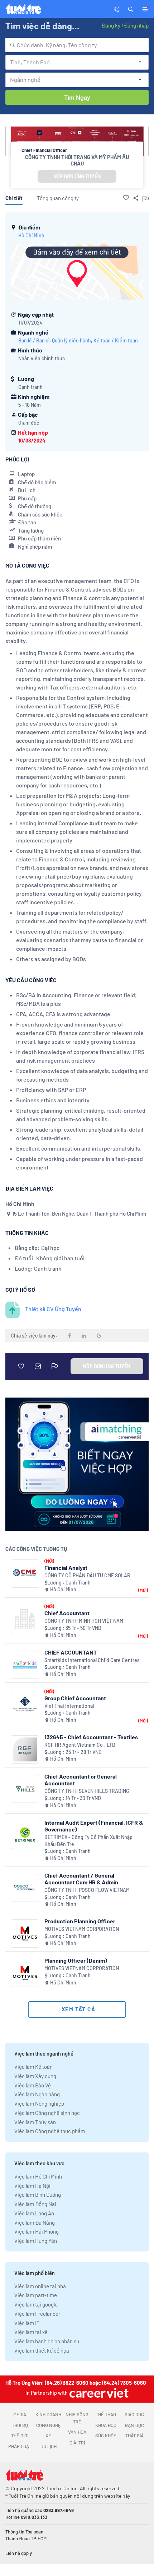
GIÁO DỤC (134, 2414)
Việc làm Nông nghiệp (39, 2103)
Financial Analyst (66, 1568)
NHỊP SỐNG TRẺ (77, 2418)
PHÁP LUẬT (20, 2446)
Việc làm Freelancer (37, 2314)
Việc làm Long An (34, 2213)
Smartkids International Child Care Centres (92, 1660)
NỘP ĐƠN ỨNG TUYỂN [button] (77, 176)
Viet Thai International (69, 1706)
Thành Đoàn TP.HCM (26, 2538)
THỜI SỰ (20, 2425)
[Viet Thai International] (25, 1704)
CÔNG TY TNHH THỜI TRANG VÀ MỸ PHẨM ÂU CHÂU (77, 160)
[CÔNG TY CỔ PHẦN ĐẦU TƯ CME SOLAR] (25, 1574)
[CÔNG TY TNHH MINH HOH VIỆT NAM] (25, 1619)
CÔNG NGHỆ (49, 2425)
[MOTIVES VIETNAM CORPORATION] (25, 1934)
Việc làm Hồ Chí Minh (38, 2176)
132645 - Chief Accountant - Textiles (91, 1737)
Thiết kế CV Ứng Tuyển (53, 1309)
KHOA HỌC (106, 2425)
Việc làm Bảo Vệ (33, 2085)
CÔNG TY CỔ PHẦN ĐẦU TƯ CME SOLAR (87, 1575)
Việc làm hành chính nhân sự (47, 2341)
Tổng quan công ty (58, 198)
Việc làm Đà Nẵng (35, 2223)
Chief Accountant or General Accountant (81, 1780)
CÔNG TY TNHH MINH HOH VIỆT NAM (84, 1621)
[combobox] (77, 45)
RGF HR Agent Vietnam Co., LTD (80, 1745)
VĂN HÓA (77, 2432)
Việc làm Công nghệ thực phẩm (50, 2131)
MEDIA (20, 2414)
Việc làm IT (27, 2323)
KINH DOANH (48, 2414)
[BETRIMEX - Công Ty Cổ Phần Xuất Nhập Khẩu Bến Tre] (25, 1835)
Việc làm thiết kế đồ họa (42, 2350)
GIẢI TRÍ (77, 2443)
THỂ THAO (106, 2414)
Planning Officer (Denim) (76, 1960)
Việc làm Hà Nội (32, 2186)
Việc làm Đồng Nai (35, 2204)
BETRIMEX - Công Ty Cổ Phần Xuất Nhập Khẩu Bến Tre (88, 1841)
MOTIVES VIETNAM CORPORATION (82, 1929)
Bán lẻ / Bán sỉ (34, 340)
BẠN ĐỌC (134, 2425)
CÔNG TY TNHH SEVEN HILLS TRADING (87, 1791)
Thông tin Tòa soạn (24, 2532)
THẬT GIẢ (134, 2436)
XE (48, 2436)
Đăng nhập (136, 25)
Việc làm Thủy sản (35, 2122)
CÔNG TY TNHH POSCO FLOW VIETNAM (87, 1890)
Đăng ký (111, 25)
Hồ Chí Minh (31, 235)
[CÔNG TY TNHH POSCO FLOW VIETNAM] (25, 1888)
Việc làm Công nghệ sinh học (47, 2113)
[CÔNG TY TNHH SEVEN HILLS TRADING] (25, 1789)
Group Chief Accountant (75, 1698)
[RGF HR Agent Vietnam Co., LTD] (25, 1749)
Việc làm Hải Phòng (37, 2231)
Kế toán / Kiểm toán (116, 340)
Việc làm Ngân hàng (37, 2094)
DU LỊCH (49, 2446)
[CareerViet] (98, 2393)
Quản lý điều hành (71, 340)
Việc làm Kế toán (33, 2067)
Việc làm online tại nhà (40, 2286)
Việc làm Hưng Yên (36, 2241)
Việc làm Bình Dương (38, 2195)
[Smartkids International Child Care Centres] (25, 1665)
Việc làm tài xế (31, 2332)
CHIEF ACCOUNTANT (71, 1652)
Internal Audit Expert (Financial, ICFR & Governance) (94, 1826)
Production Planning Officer (80, 1921)
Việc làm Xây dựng (35, 2076)
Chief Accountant (67, 1613)
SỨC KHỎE (106, 2436)
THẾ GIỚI (20, 2436)
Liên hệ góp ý (19, 2553)
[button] (131, 9)
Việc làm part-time (36, 2295)
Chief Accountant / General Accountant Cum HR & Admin (81, 1879)
